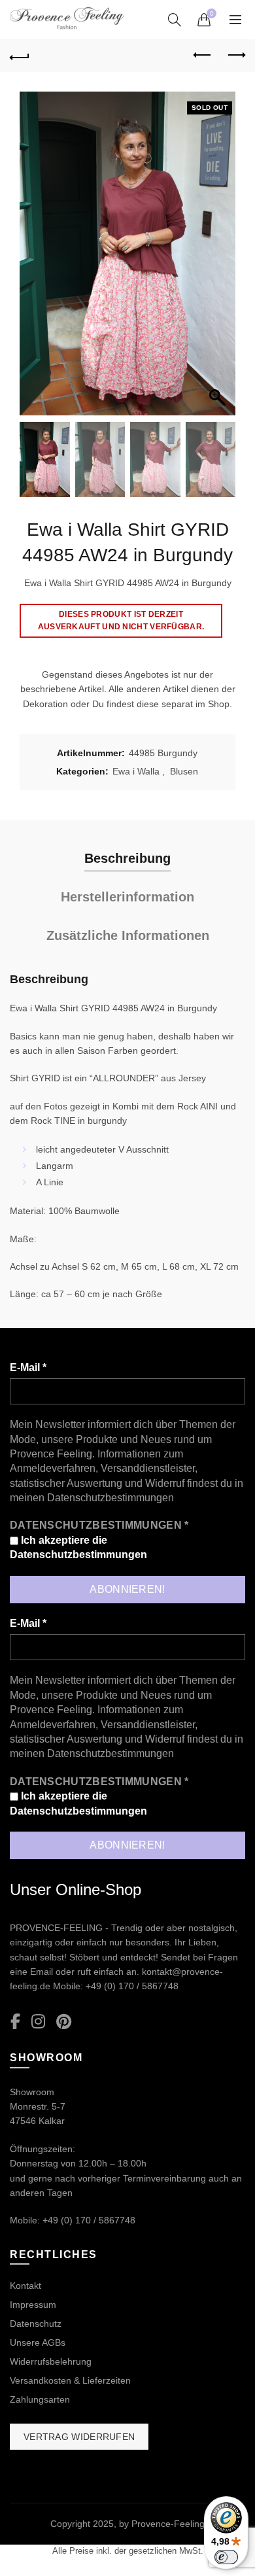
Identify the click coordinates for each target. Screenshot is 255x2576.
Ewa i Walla (136, 771)
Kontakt (25, 2286)
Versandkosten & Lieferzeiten (70, 2380)
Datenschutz (36, 2324)
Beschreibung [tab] (127, 858)
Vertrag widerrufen (79, 2437)
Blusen (184, 771)
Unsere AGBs (38, 2342)
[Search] (175, 20)
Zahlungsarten (40, 2399)
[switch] (226, 2557)
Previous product (203, 56)
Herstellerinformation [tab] (127, 897)
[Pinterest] (64, 2022)
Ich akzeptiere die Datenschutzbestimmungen (78, 1547)
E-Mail (28, 1367)
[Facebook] (15, 2022)
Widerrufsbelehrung (51, 2361)
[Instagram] (38, 2022)
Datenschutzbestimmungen (110, 1498)
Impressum (33, 2305)
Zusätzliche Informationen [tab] (128, 935)
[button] (219, 260)
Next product (235, 56)
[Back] (20, 56)
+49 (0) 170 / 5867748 (132, 1986)
